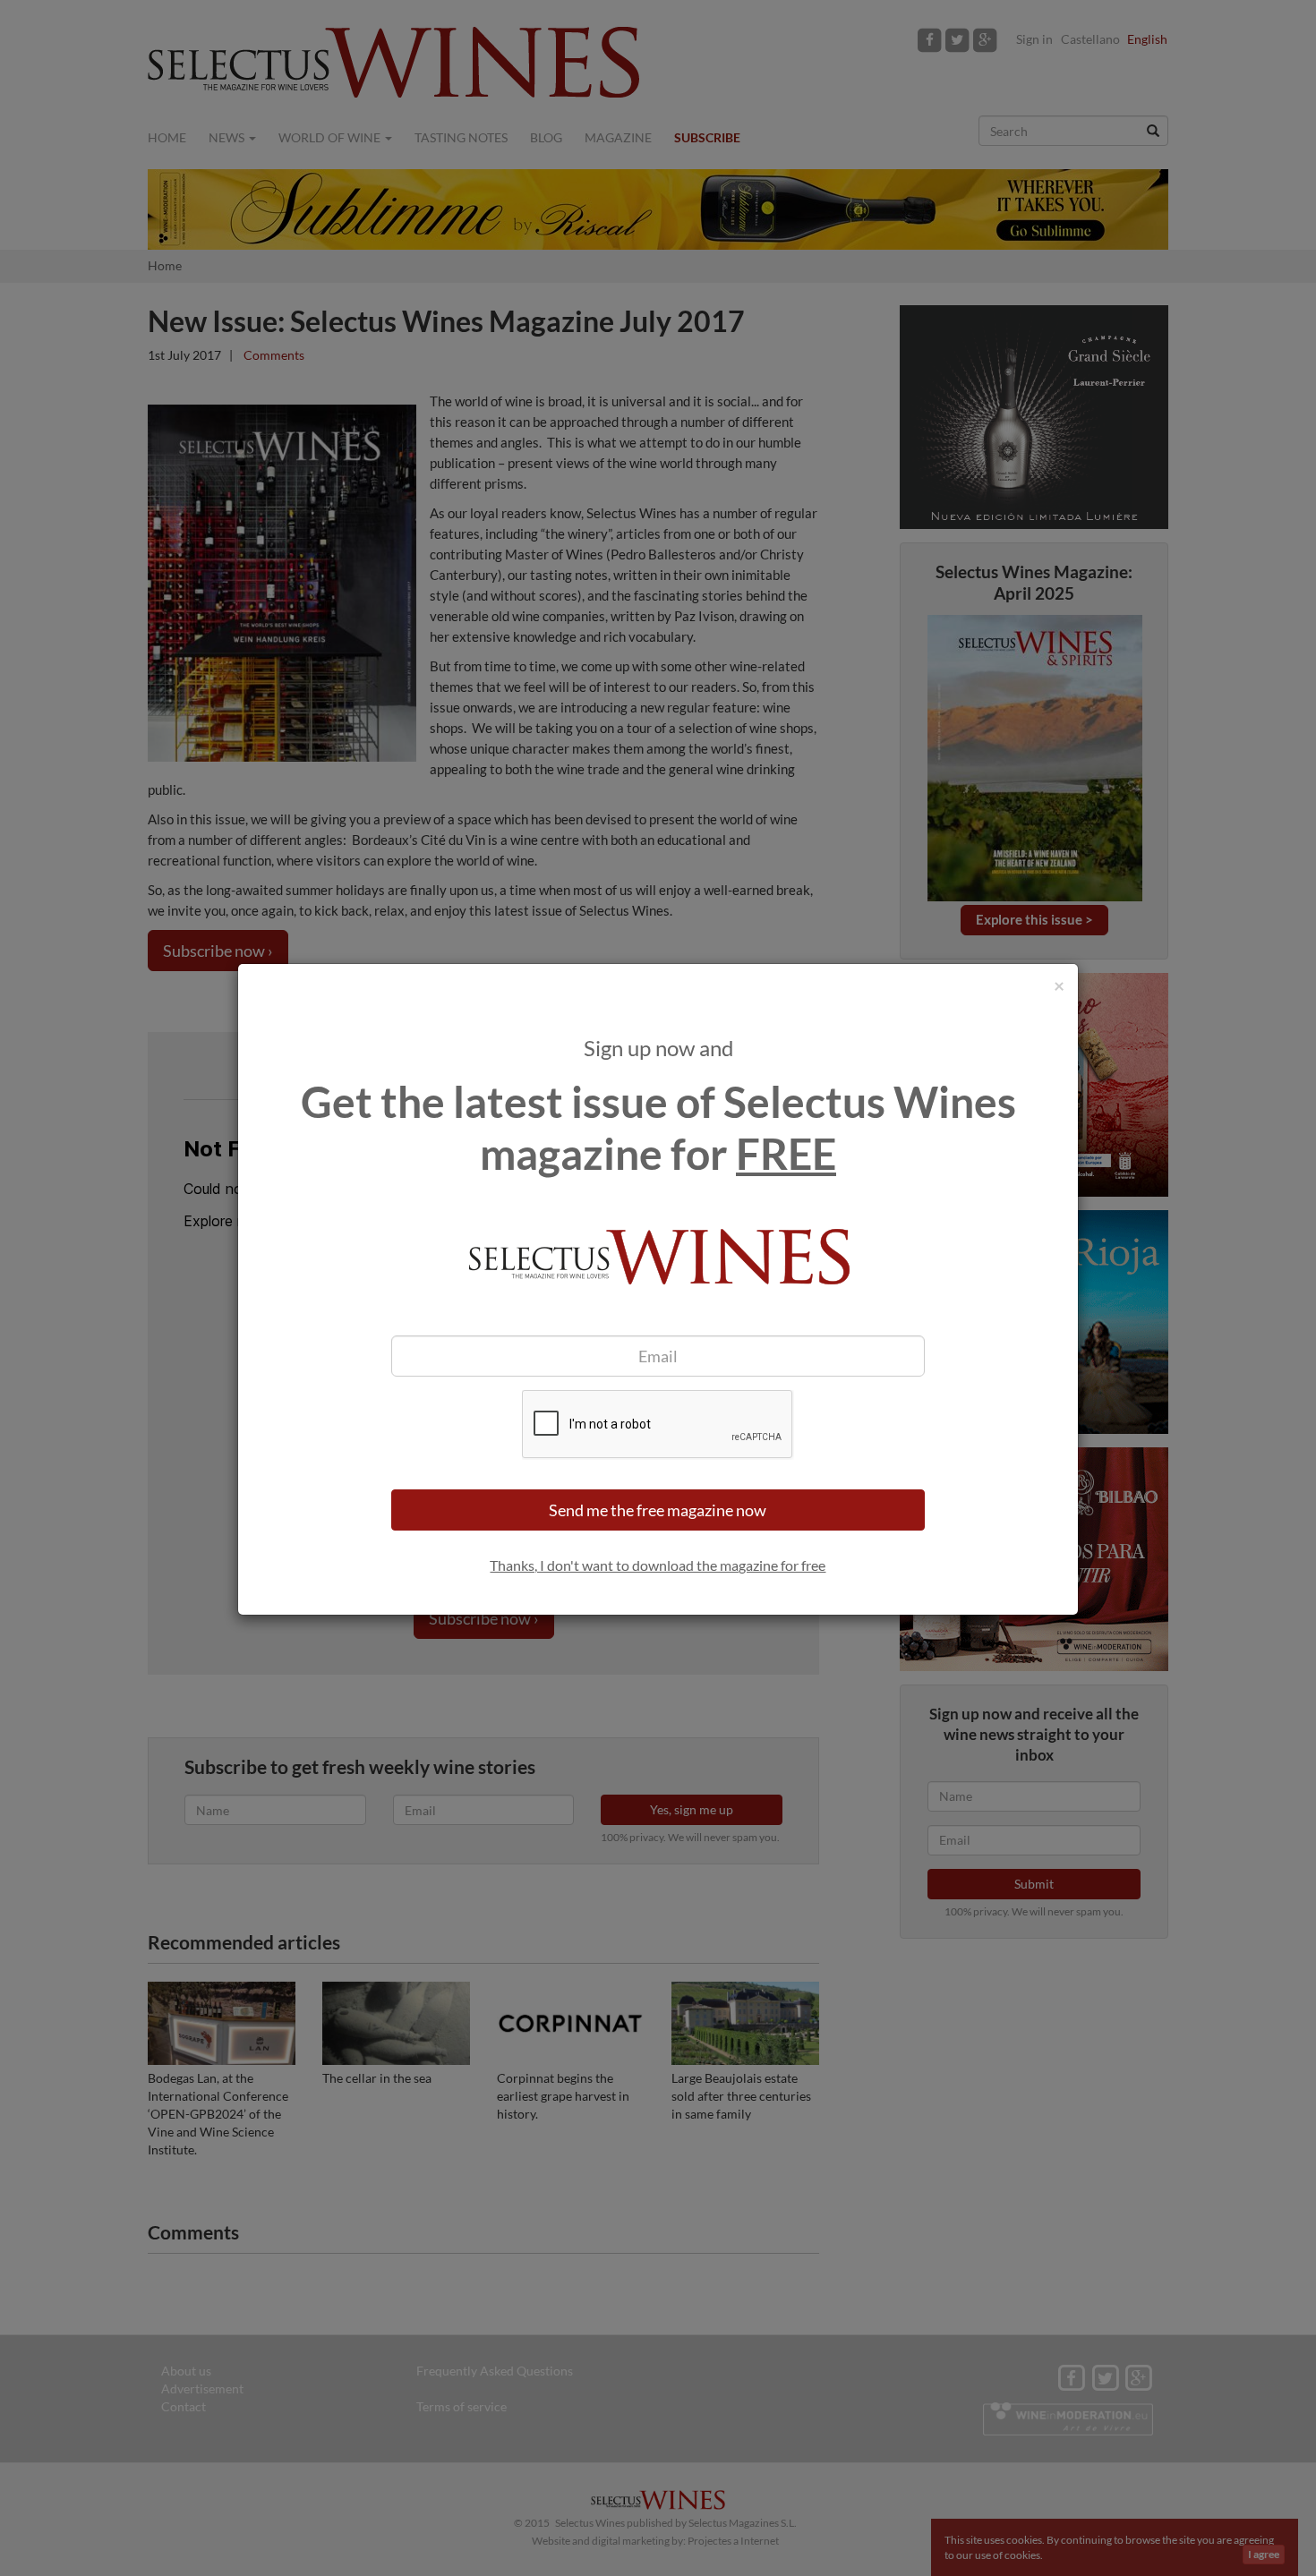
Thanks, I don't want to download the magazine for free (658, 1565)
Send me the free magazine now (658, 1510)
